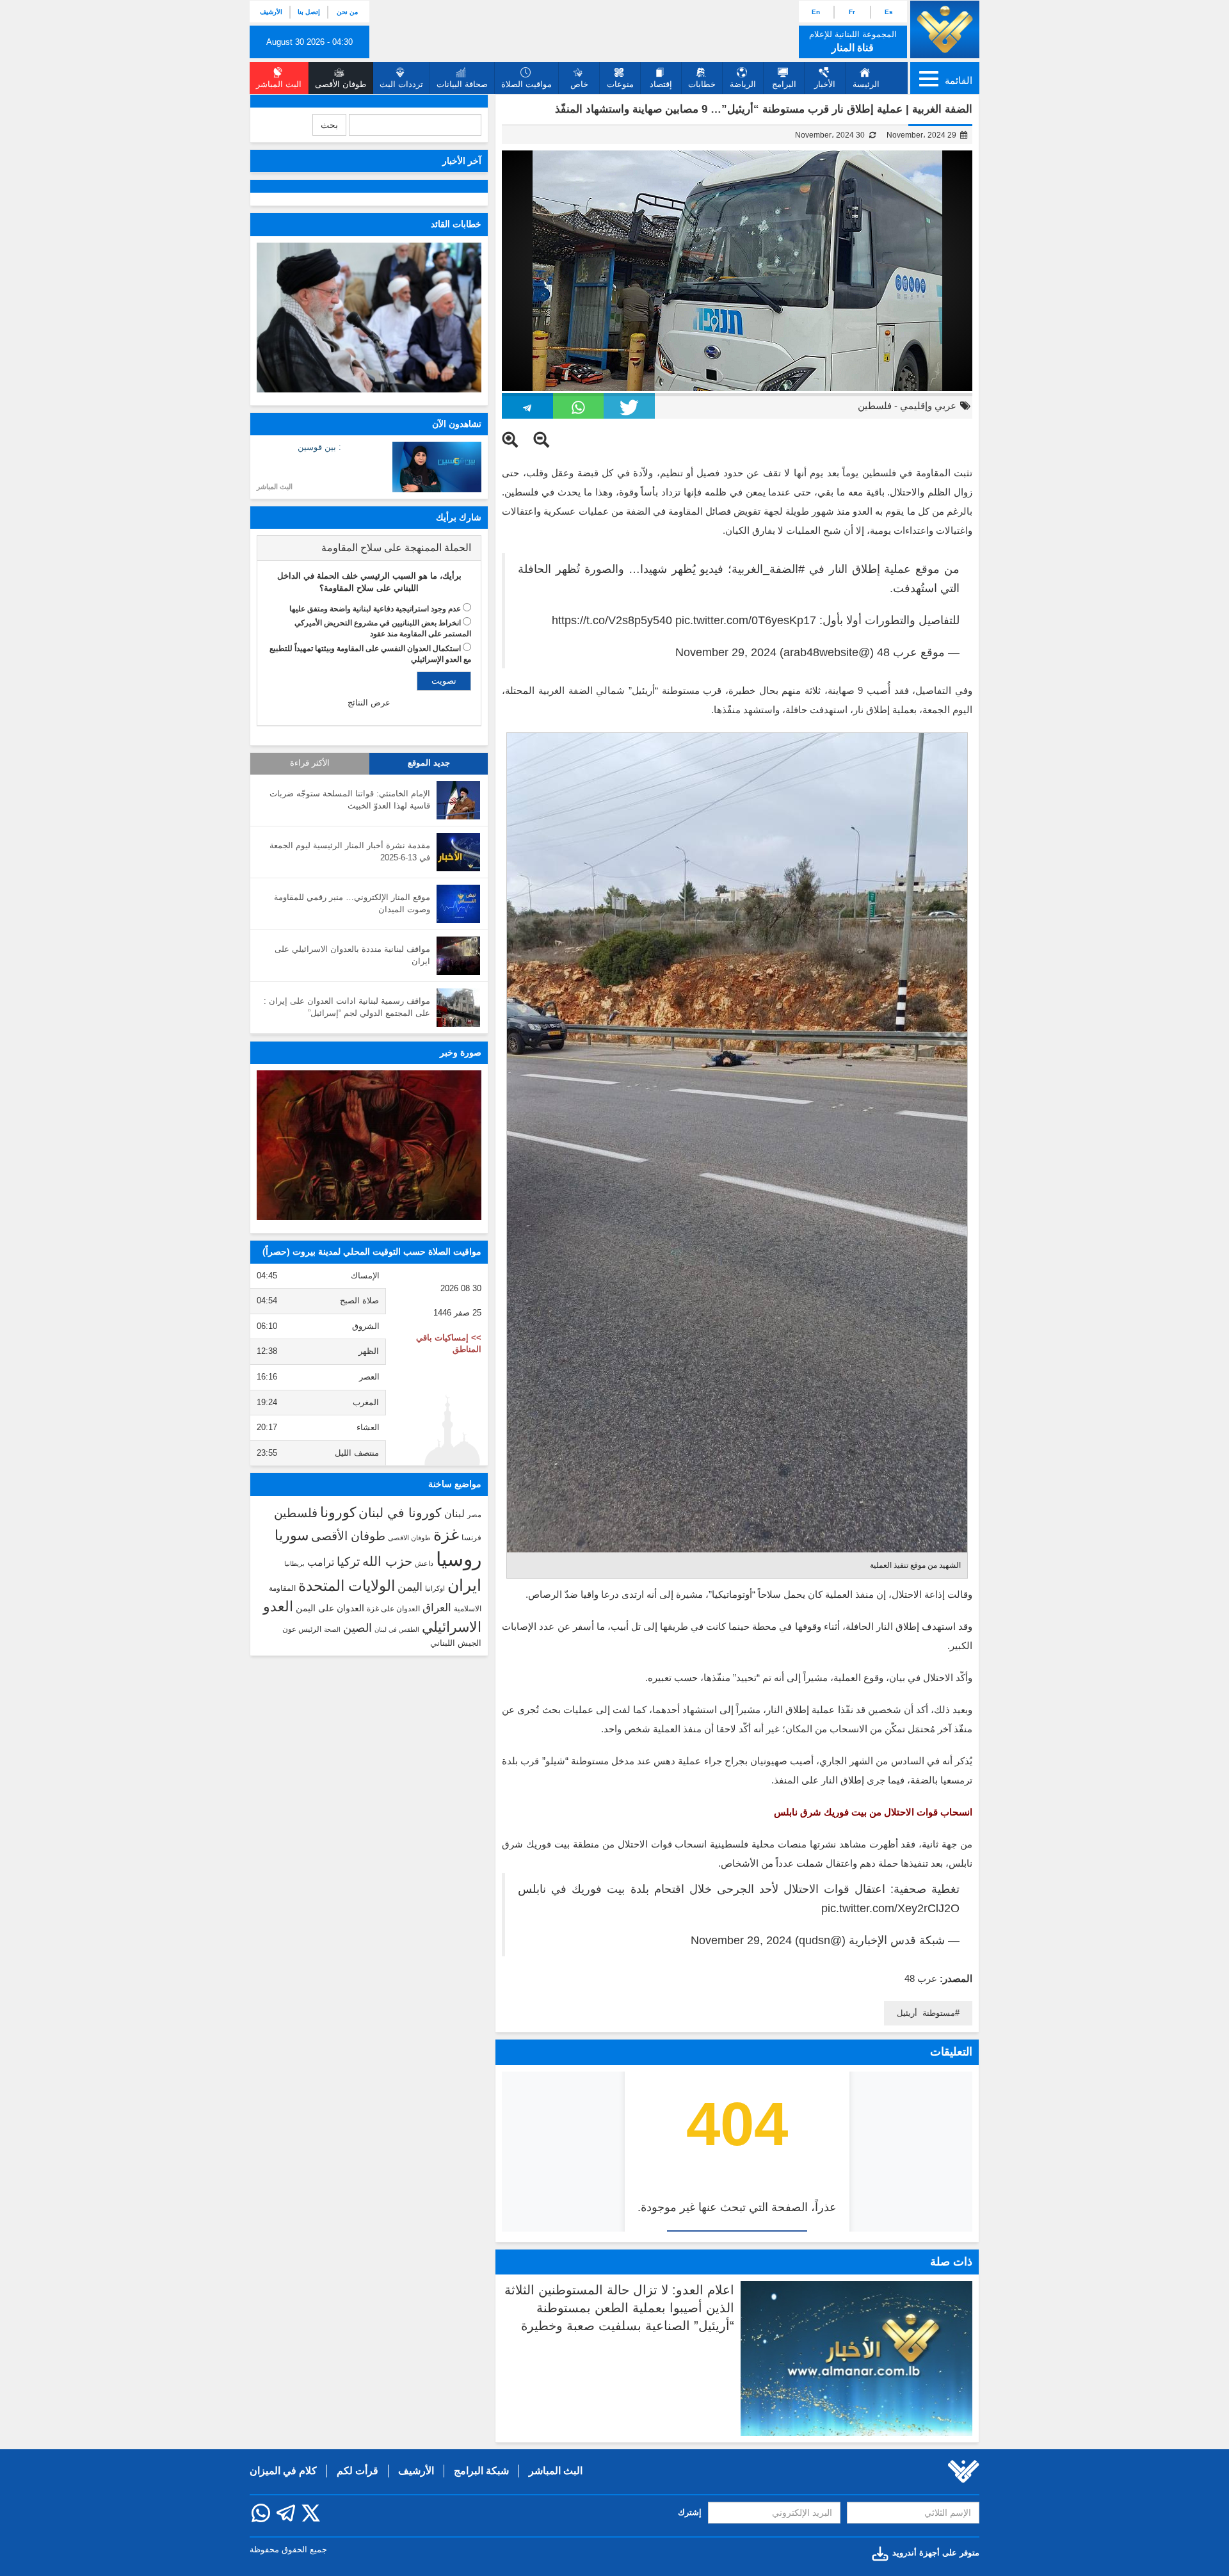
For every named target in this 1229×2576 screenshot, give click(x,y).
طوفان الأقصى (348, 1536)
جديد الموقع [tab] (429, 763)
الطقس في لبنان (397, 1630)
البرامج (784, 84)
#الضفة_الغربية (768, 569)
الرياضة (743, 84)
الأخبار (825, 84)
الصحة (332, 1630)
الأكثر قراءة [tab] (310, 763)
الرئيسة (866, 84)
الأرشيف (271, 12)
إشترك (690, 2512)
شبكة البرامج (481, 2471)
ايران (464, 1585)
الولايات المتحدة (347, 1586)
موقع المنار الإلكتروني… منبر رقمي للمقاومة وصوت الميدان (352, 903)
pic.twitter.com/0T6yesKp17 (746, 620)
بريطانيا (294, 1564)
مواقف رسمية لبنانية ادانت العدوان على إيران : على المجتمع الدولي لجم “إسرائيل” (347, 1007)
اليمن (410, 1587)
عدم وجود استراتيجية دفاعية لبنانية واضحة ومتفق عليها (375, 609)
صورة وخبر (461, 1052)
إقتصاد (661, 84)
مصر (474, 1515)
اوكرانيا (435, 1588)
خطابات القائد (456, 224)
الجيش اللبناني (456, 1643)
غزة (446, 1534)
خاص (579, 84)
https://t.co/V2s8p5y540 (612, 620)
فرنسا (471, 1538)
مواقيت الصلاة (526, 84)
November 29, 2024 (726, 652)
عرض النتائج (369, 703)
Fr (852, 12)
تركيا (348, 1562)
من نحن (347, 12)
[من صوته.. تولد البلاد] (369, 1145)
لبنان (454, 1513)
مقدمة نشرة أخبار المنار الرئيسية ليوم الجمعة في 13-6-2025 (350, 851)
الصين (357, 1628)
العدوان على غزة (393, 1609)
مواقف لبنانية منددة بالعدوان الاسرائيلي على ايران (352, 955)
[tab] (369, 548)
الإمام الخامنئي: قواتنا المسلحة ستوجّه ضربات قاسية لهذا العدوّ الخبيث (350, 800)
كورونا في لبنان (400, 1513)
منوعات (620, 84)
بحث (329, 125)
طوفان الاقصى (409, 1538)
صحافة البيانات (462, 84)
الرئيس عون (302, 1629)
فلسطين (875, 406)
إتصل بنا (309, 12)
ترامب (321, 1562)
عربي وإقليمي (928, 406)
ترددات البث (401, 84)
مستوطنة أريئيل (926, 2013)
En (816, 12)
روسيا (459, 1559)
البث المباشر (275, 487)
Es (889, 12)
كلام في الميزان (283, 2471)
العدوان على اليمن (330, 1608)
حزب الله (387, 1561)
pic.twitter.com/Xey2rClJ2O (890, 1908)
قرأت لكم (357, 2471)
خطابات (702, 84)
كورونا (338, 1512)
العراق (437, 1607)
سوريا (292, 1535)
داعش (424, 1563)
